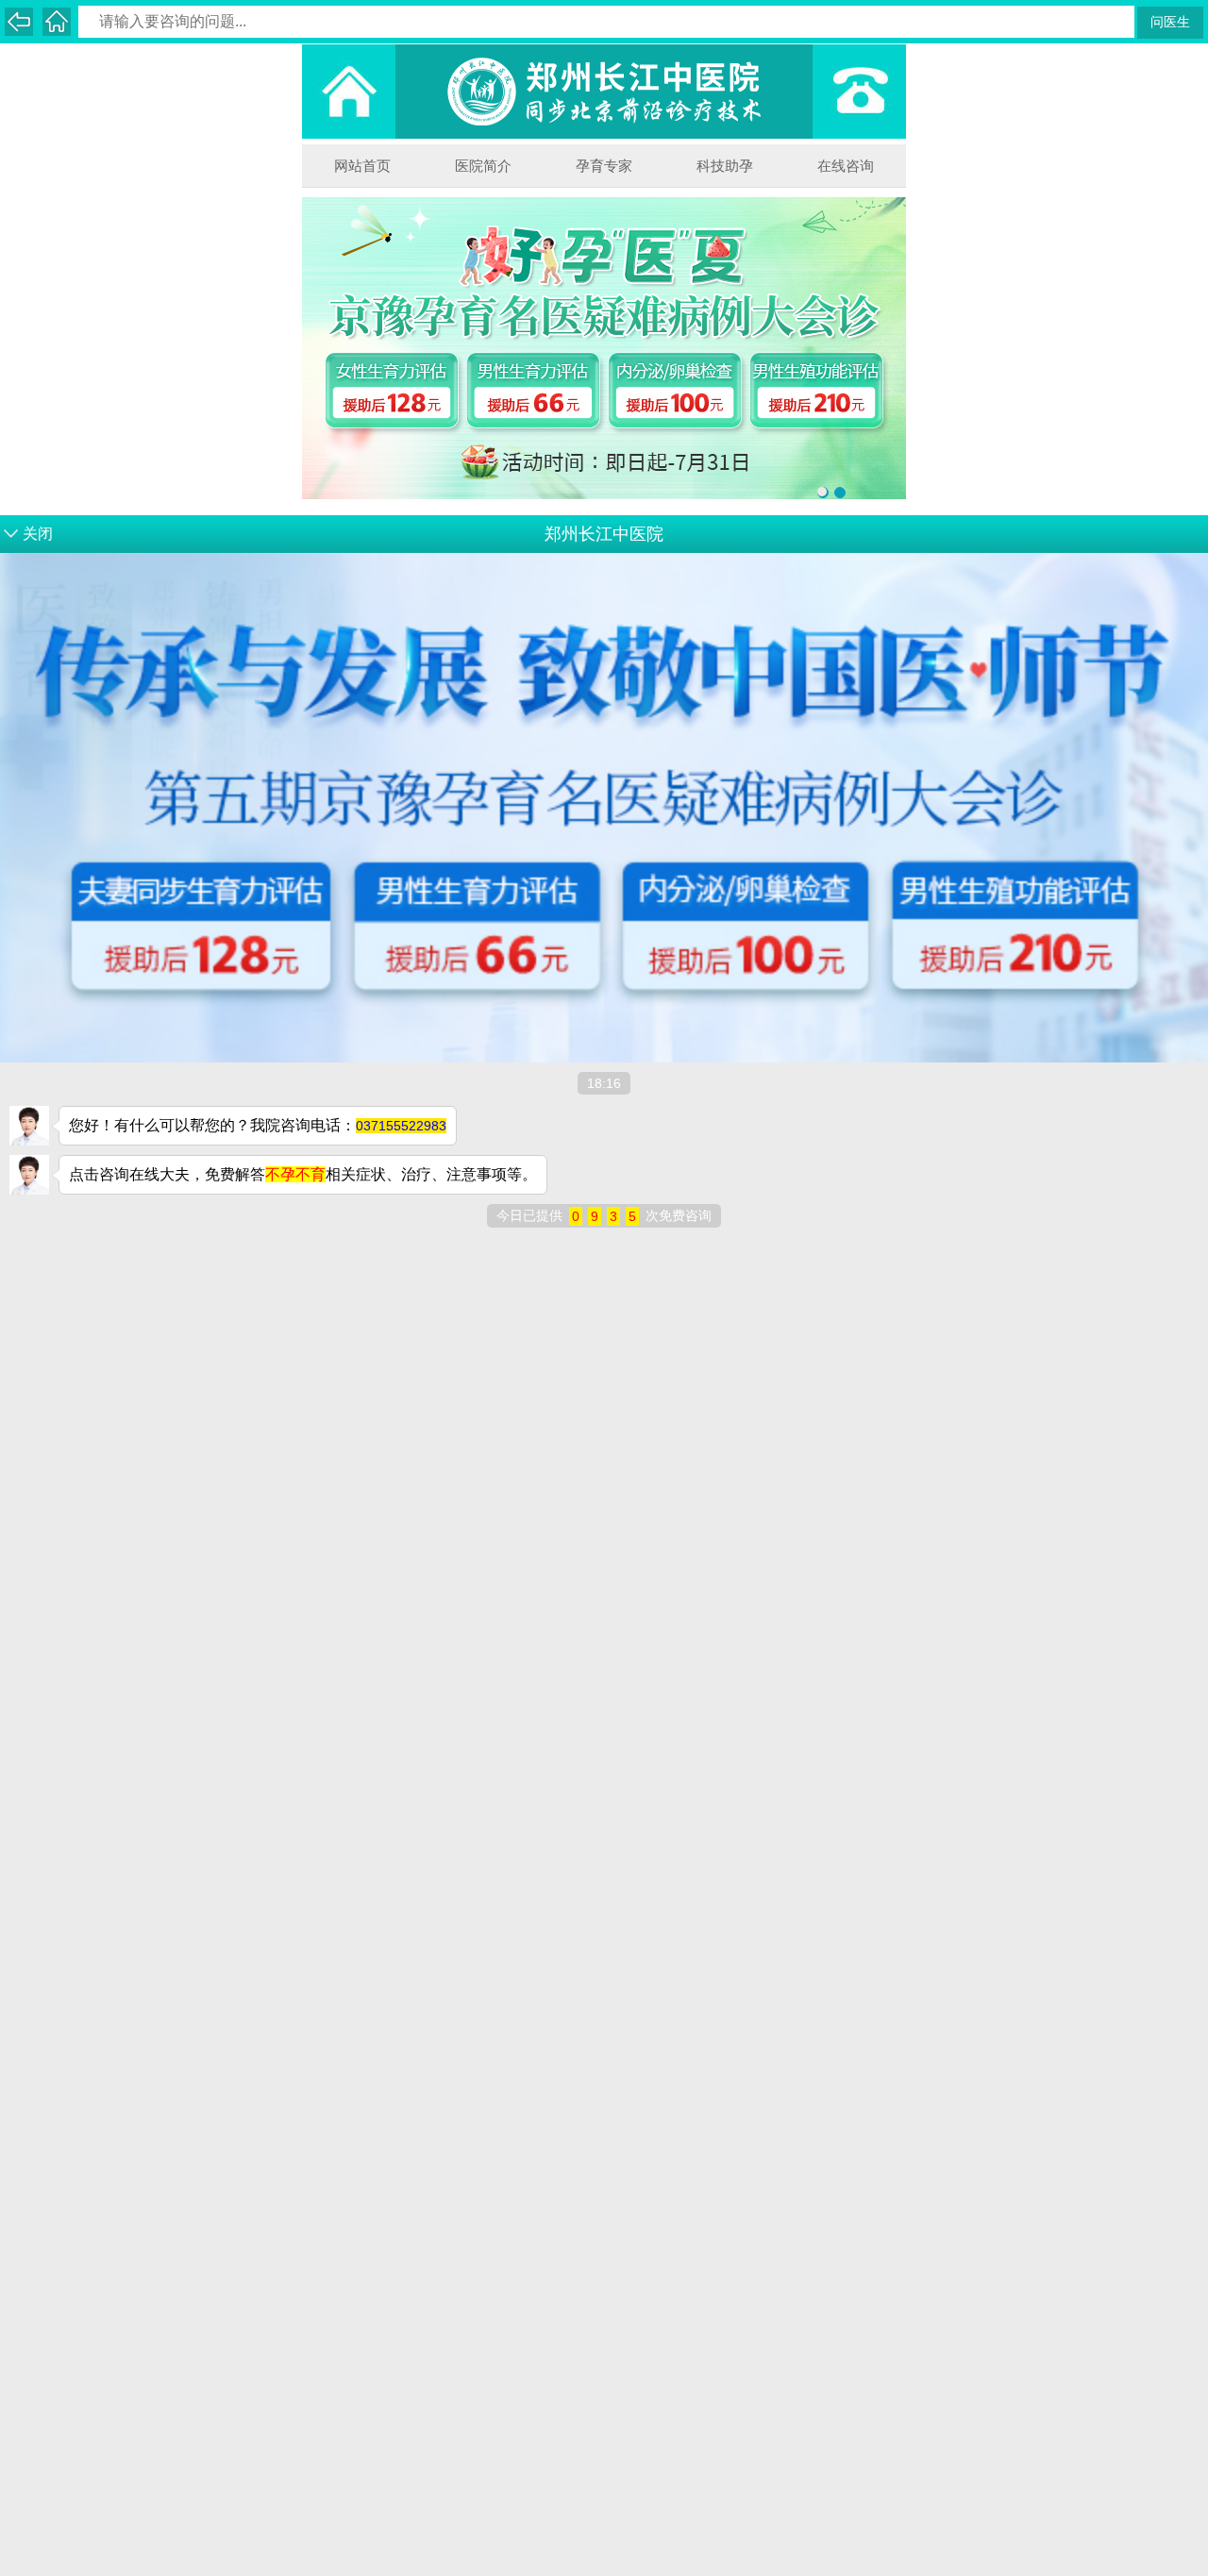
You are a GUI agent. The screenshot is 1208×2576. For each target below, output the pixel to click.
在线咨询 (846, 166)
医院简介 (483, 166)
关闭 (38, 534)
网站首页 (362, 166)
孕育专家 (604, 166)
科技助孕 (725, 166)
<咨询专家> (788, 632)
